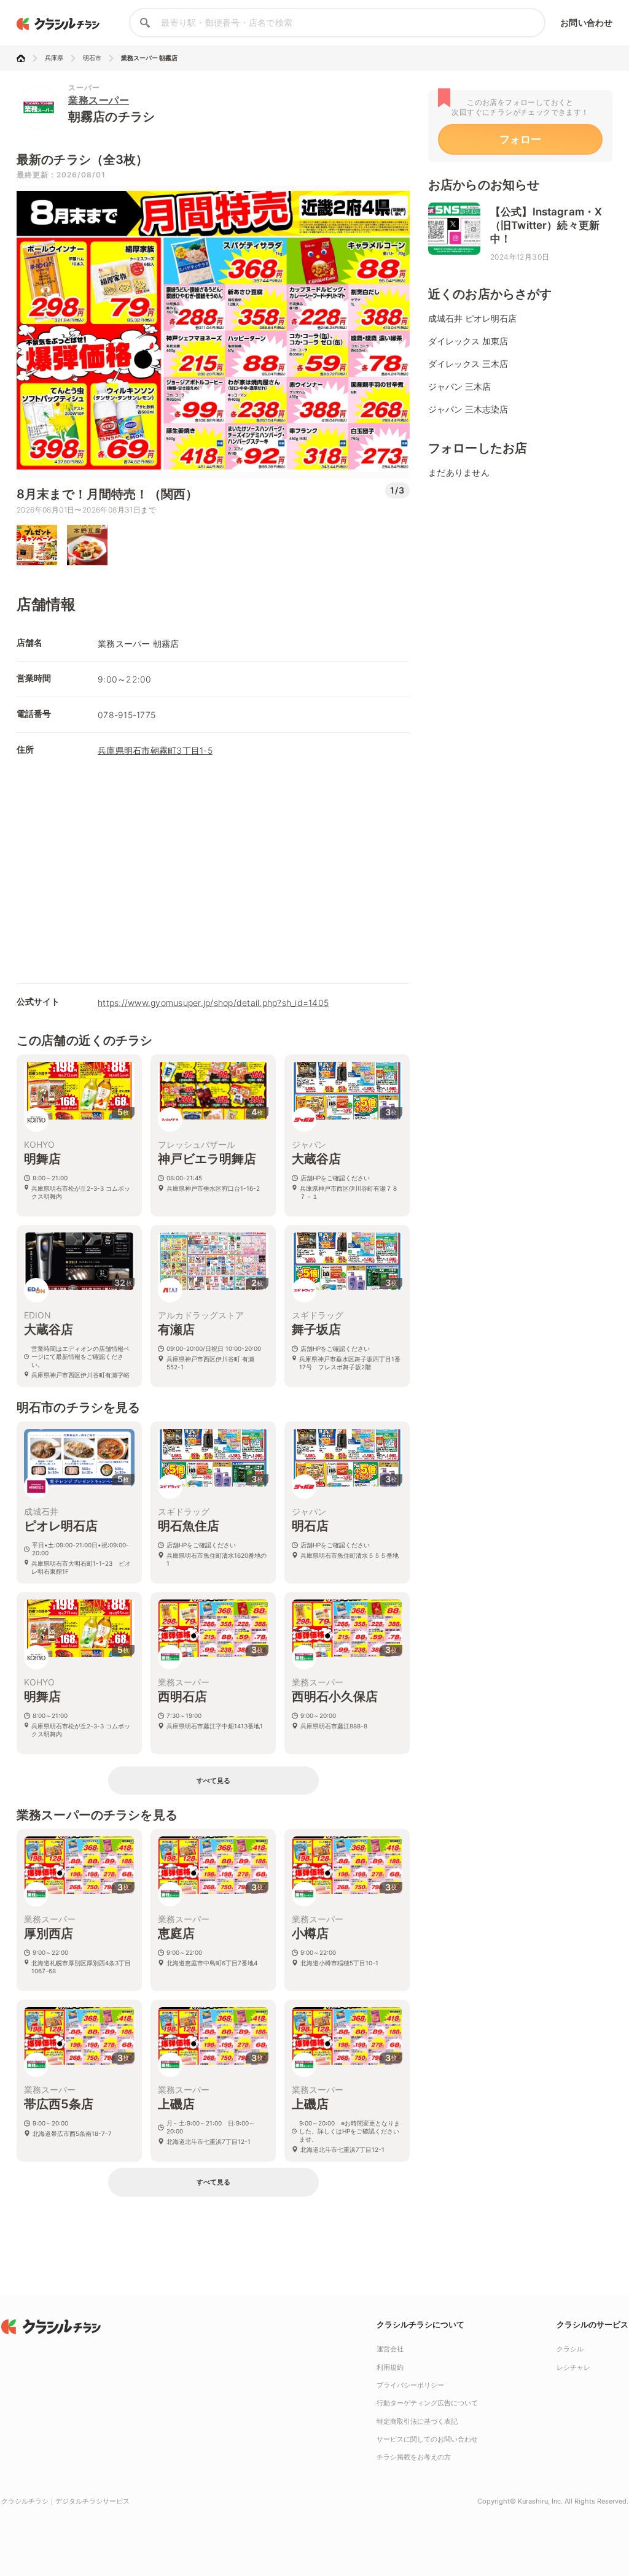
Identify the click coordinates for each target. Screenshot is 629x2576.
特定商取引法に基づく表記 (417, 2421)
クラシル (570, 2349)
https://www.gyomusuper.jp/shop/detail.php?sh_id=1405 (213, 1003)
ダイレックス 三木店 (468, 364)
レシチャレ (573, 2367)
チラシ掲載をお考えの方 (414, 2457)
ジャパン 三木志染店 (468, 409)
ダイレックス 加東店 (468, 341)
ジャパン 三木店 (459, 386)
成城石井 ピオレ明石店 (472, 318)
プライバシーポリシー (410, 2385)
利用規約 (390, 2367)
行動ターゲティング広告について (427, 2403)
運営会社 (390, 2349)
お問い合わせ (586, 22)
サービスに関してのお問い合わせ (427, 2439)
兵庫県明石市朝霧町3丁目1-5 (155, 750)
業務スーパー (99, 100)
